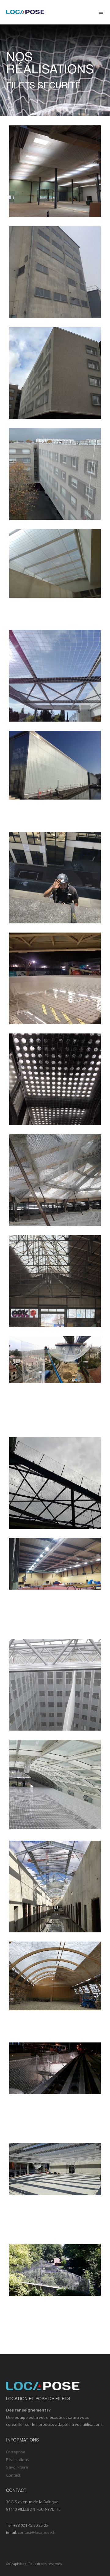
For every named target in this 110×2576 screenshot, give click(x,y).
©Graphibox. (17, 2564)
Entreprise (16, 2452)
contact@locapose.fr (37, 2532)
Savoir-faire (17, 2467)
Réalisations (18, 2460)
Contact (13, 2475)
